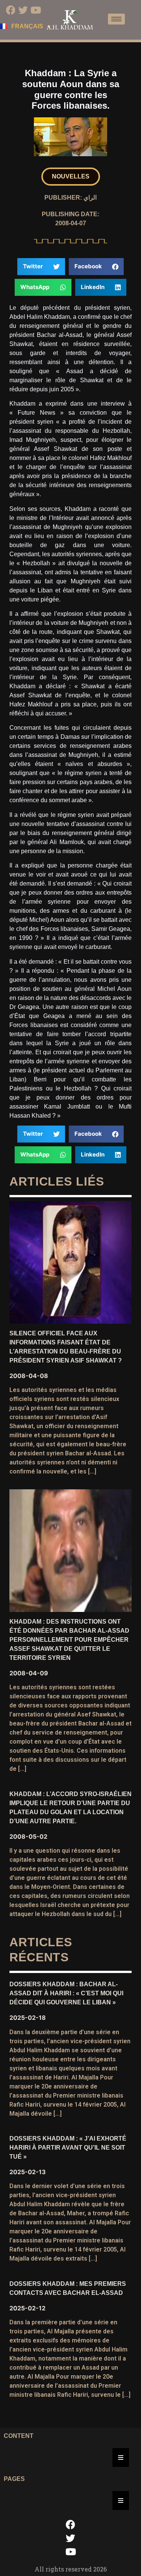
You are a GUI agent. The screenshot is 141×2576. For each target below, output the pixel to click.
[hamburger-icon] (116, 19)
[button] (71, 177)
